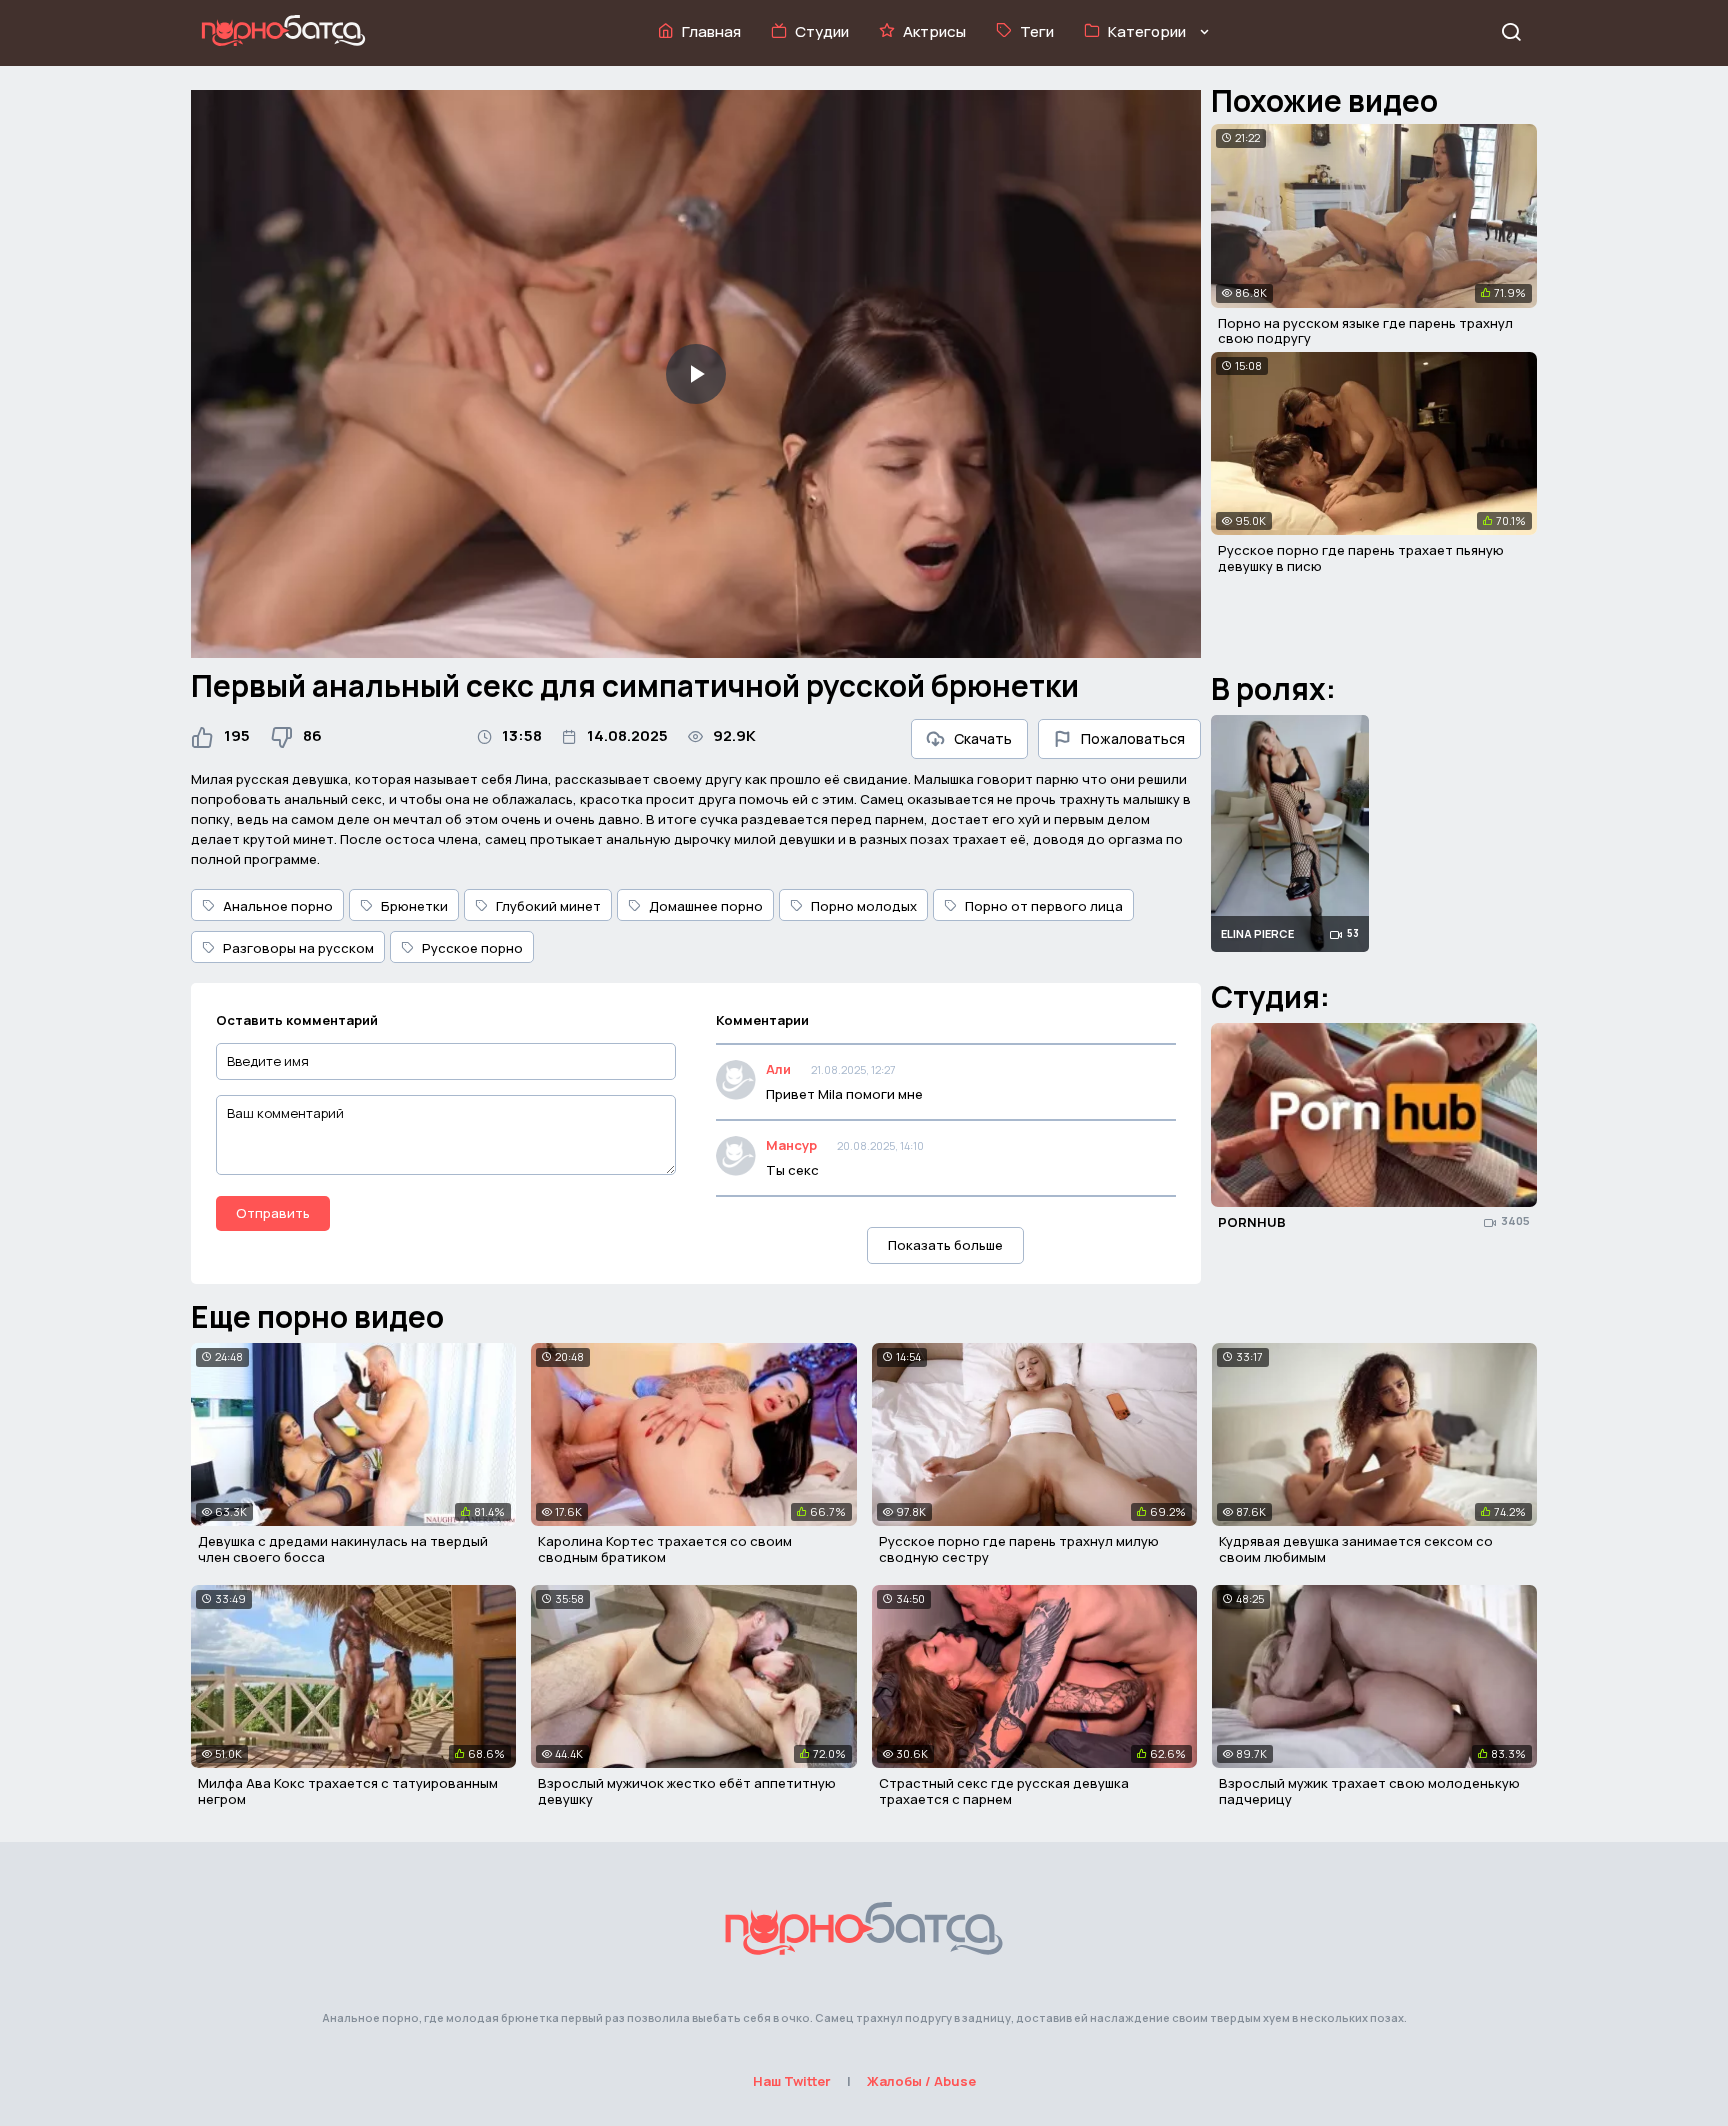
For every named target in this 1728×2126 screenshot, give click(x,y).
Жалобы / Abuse (921, 2081)
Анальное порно (278, 906)
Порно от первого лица (1044, 906)
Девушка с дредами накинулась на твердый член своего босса (343, 1549)
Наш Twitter (792, 2081)
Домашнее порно (706, 906)
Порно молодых (864, 906)
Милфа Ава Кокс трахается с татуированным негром (348, 1791)
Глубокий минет (548, 906)
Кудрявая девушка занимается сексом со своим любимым (1356, 1549)
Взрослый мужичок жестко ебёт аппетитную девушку (687, 1791)
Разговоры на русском (298, 948)
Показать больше (945, 1245)
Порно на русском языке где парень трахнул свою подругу (1365, 331)
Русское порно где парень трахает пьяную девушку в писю (1361, 558)
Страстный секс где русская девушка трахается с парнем (1004, 1791)
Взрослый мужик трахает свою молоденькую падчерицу (1369, 1791)
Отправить (273, 1213)
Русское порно (472, 948)
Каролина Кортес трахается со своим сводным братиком (665, 1549)
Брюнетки (414, 906)
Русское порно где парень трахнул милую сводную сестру (1019, 1549)
